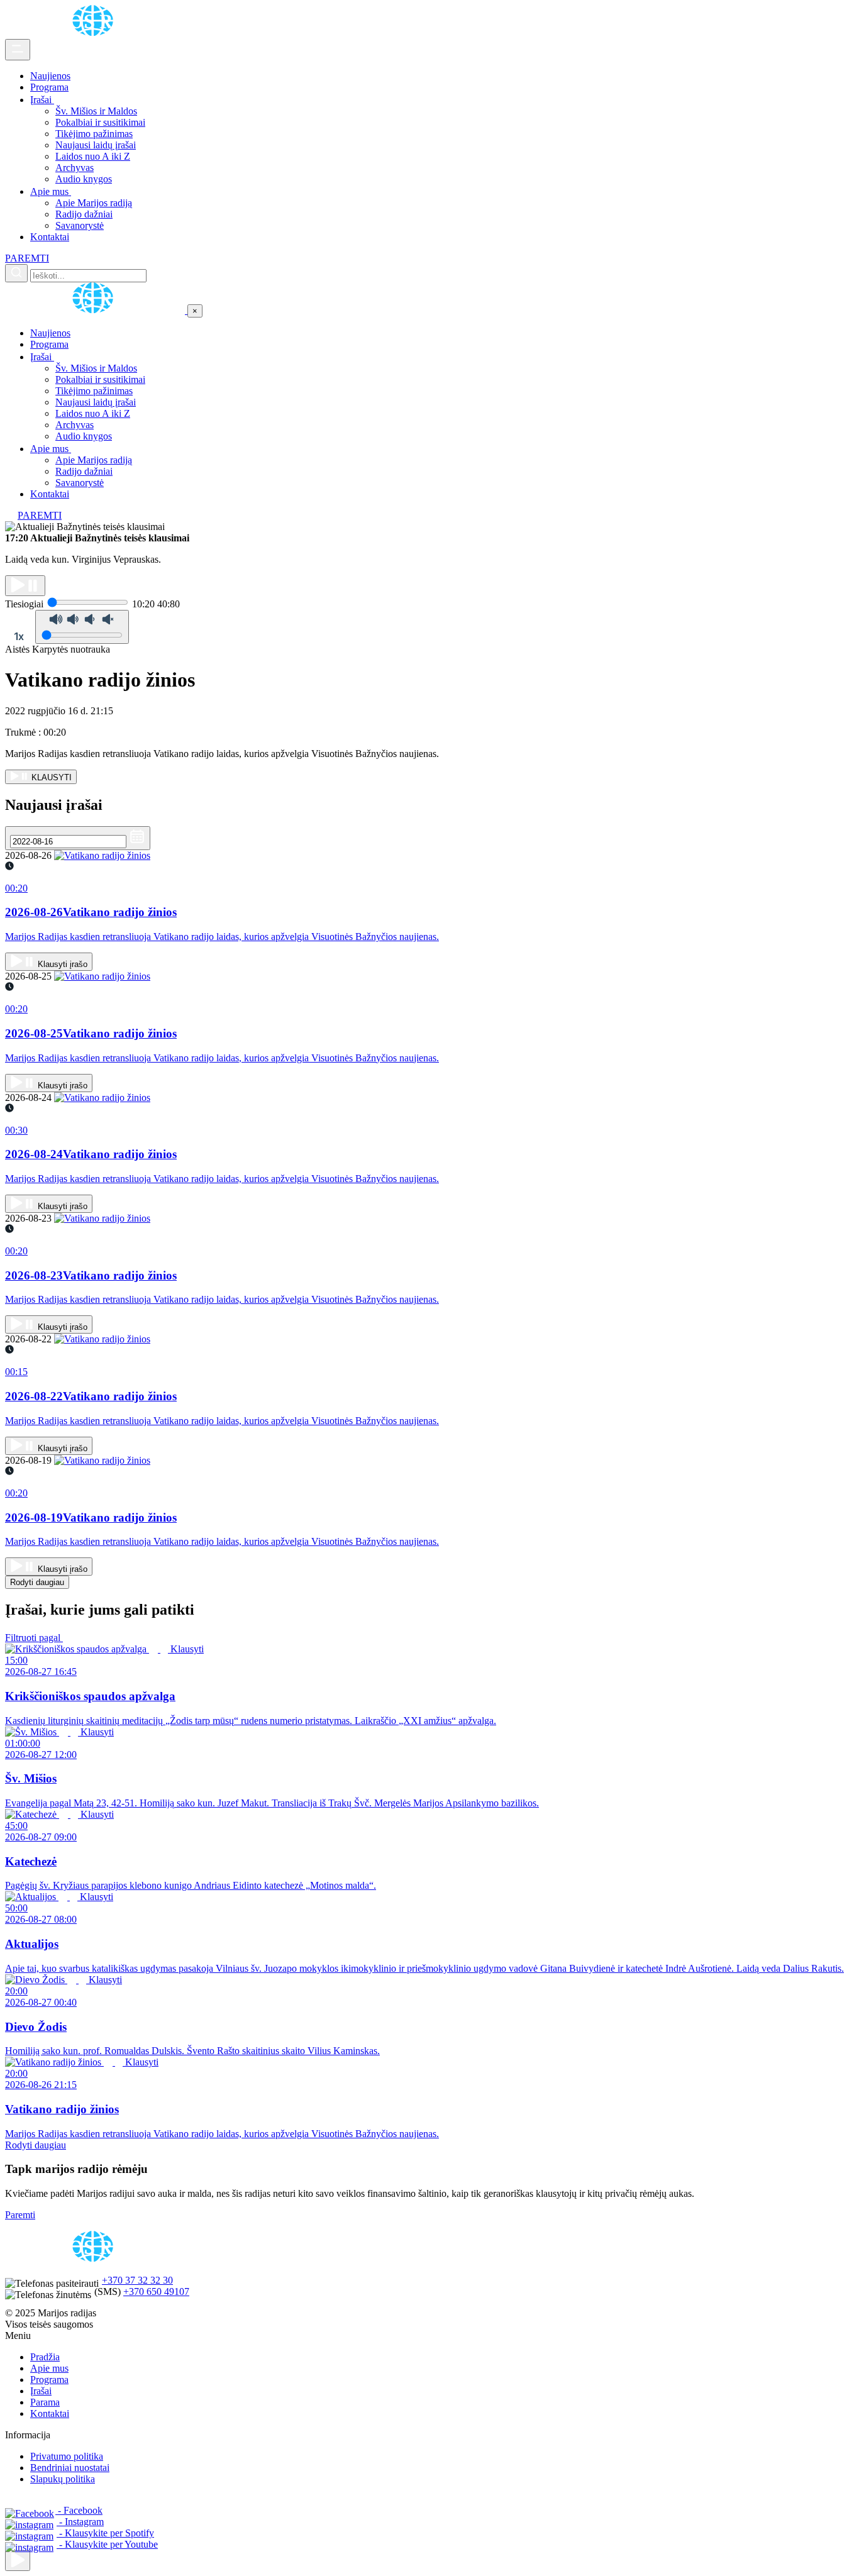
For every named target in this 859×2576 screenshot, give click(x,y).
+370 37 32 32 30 (137, 2280)
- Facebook (79, 2510)
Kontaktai (50, 237)
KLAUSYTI (50, 777)
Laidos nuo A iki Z (93, 156)
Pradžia (45, 2357)
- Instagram (80, 2522)
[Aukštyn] (18, 2561)
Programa (49, 87)
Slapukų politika (63, 2479)
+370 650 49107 (156, 2291)
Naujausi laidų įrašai (96, 145)
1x (19, 636)
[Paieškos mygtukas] (16, 273)
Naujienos (50, 76)
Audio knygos (84, 179)
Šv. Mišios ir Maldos (96, 111)
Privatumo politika (67, 2456)
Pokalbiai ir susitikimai (100, 122)
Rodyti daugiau (37, 1582)
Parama (45, 2402)
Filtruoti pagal (34, 1638)
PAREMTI (27, 258)
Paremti (20, 2215)
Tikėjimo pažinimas (94, 134)
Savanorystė (80, 225)
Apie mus (51, 191)
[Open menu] (18, 50)
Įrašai (42, 100)
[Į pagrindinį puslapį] (96, 310)
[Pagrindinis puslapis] (95, 33)
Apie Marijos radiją (94, 203)
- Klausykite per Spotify (105, 2533)
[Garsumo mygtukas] (82, 627)
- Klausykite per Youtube (107, 2544)
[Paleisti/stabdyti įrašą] (25, 586)
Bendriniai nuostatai (70, 2468)
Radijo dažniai (84, 214)
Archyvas (75, 168)
